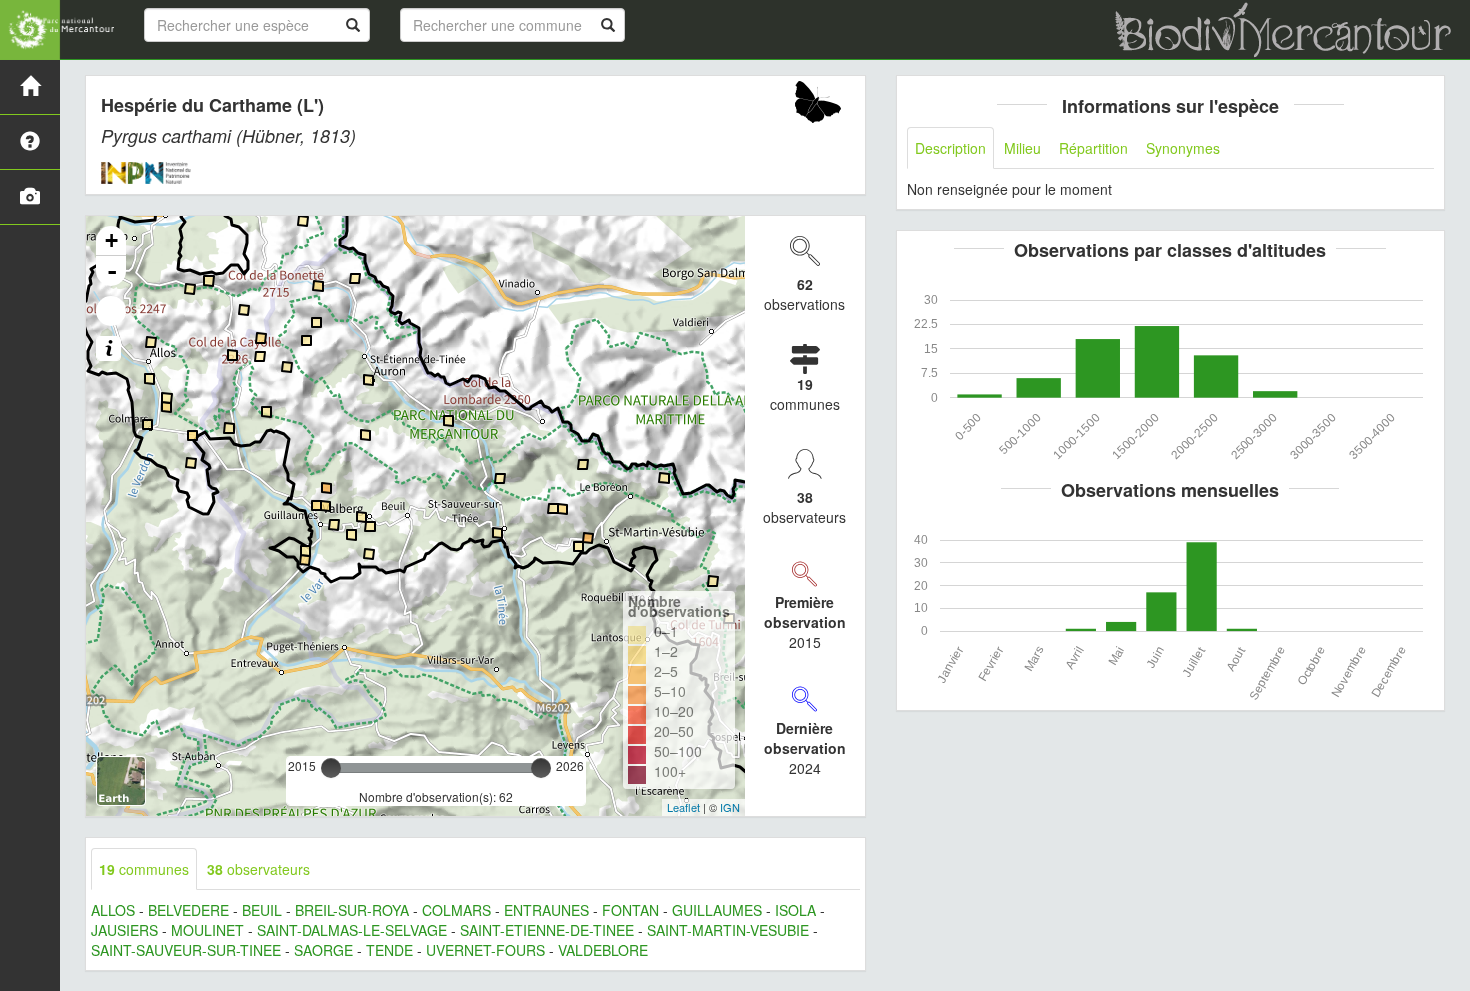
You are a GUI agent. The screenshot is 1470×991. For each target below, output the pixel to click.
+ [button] (111, 240)
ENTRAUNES (546, 910)
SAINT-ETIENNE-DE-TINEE (547, 930)
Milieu (1022, 148)
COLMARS (456, 910)
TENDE (389, 950)
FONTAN (630, 910)
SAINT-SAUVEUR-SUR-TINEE (186, 950)
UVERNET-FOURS (485, 950)
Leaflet (683, 807)
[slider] (331, 768)
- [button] (112, 271)
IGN (730, 807)
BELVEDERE (188, 910)
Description (950, 148)
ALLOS (113, 910)
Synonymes (1183, 148)
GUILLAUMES (717, 910)
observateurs (258, 869)
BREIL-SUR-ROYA (352, 910)
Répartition (1093, 148)
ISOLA (795, 910)
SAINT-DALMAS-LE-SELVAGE (352, 930)
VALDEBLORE (603, 950)
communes (144, 869)
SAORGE (323, 950)
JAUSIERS (124, 930)
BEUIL (262, 910)
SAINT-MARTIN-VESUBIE (728, 930)
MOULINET (207, 930)
